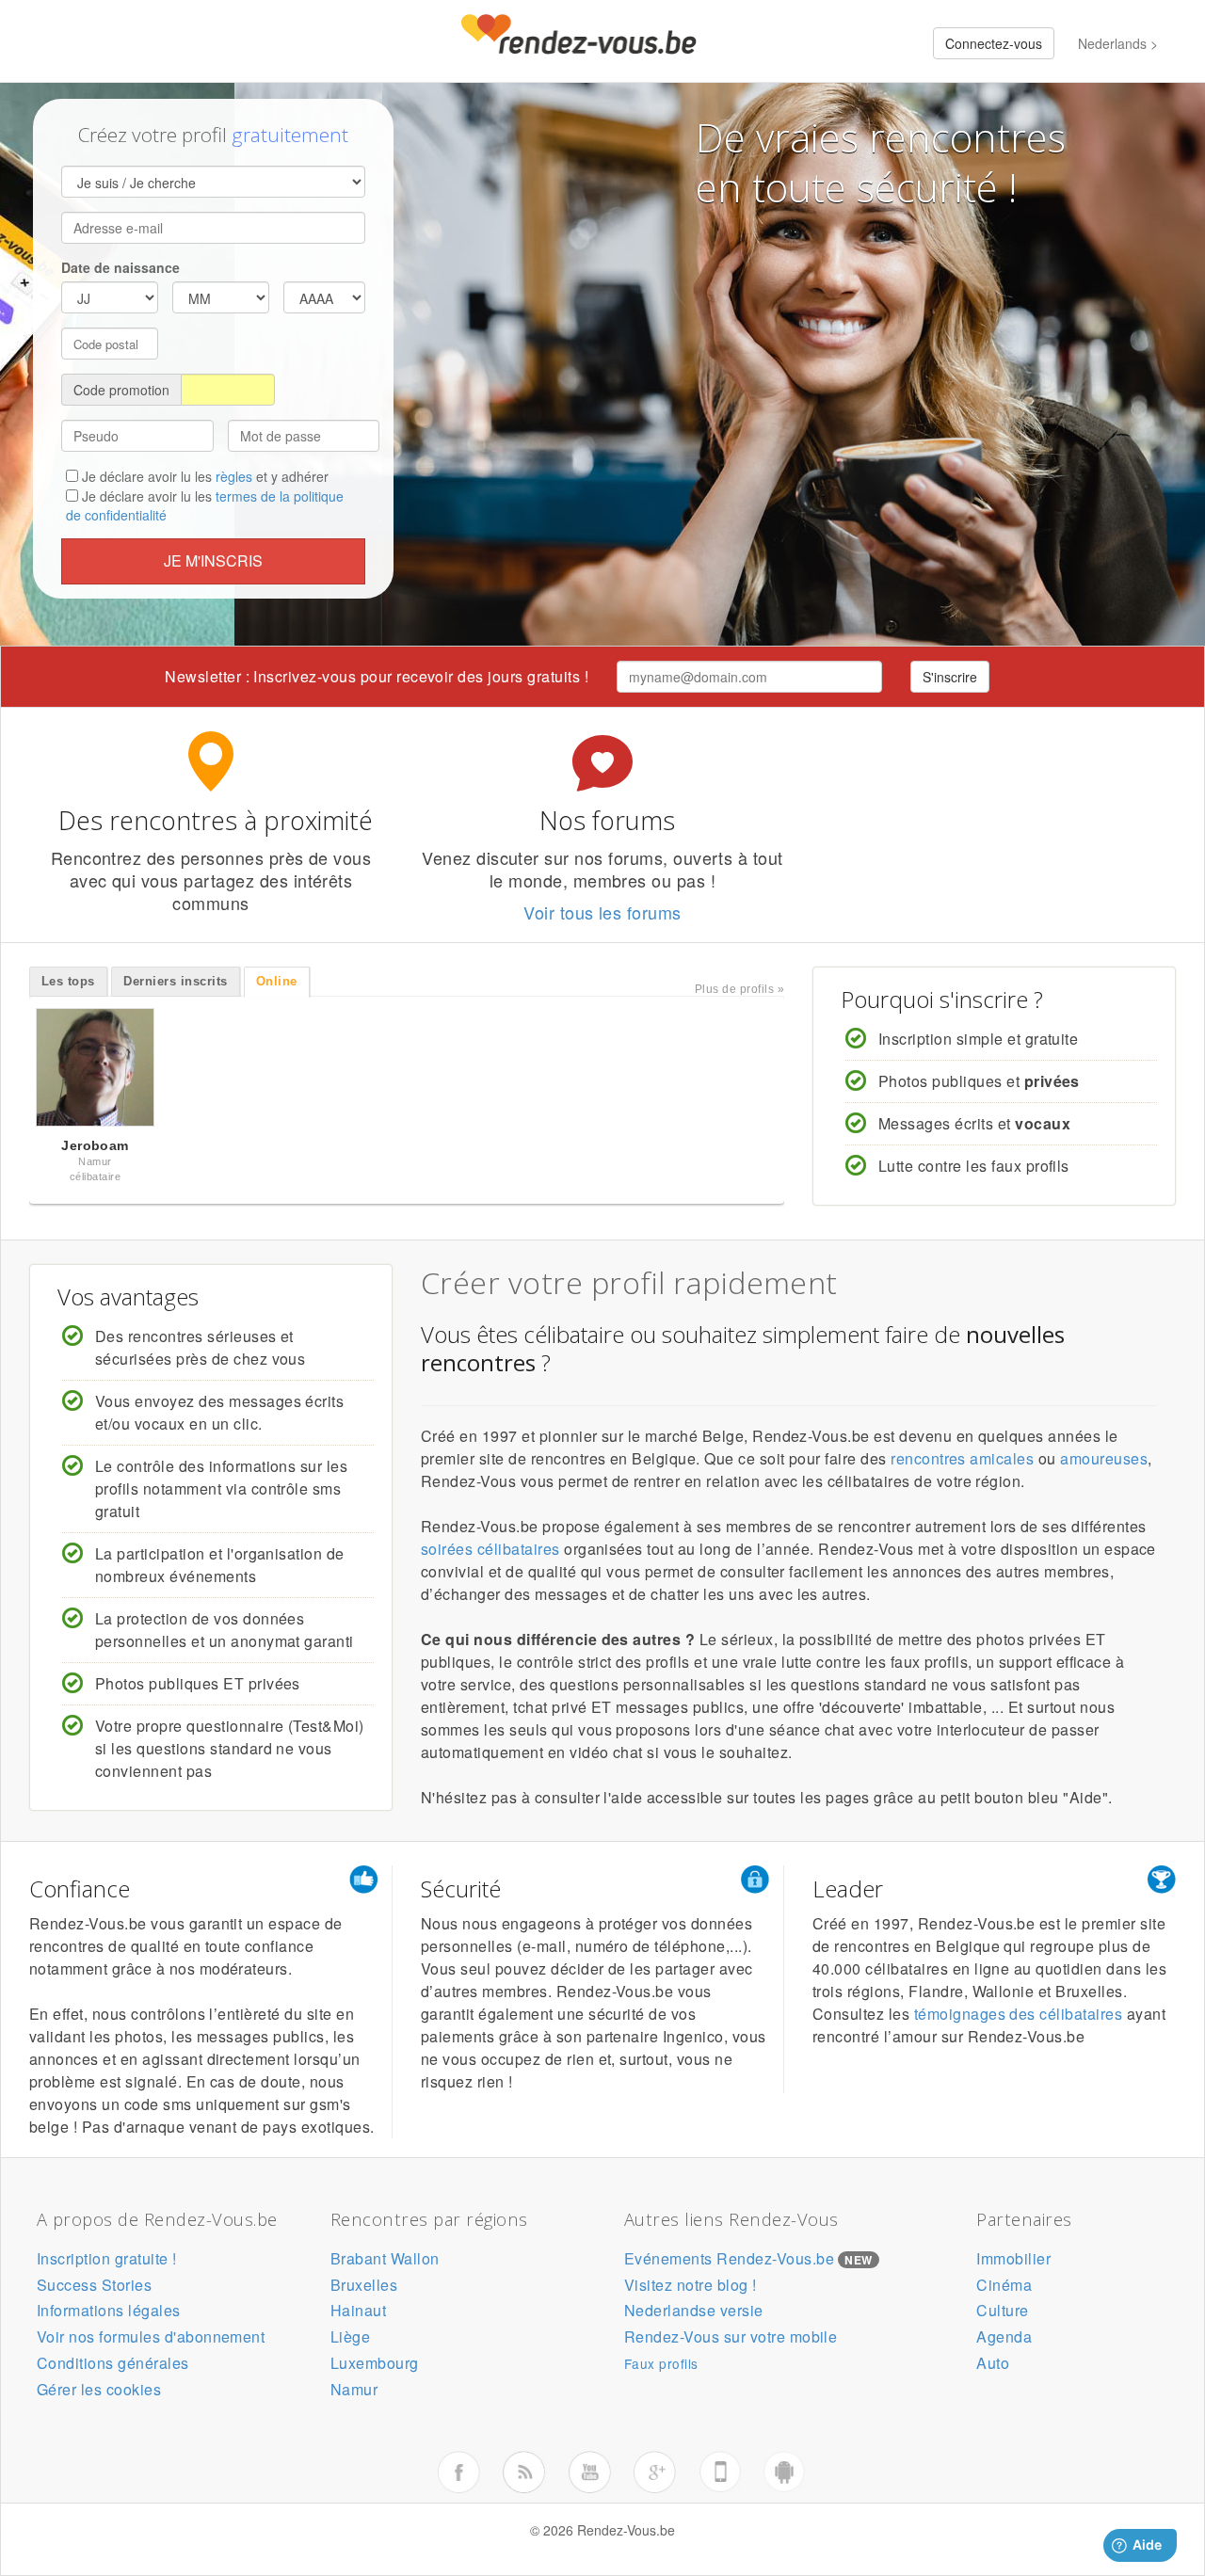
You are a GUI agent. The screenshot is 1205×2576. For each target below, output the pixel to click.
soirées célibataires (490, 1549)
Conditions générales (113, 2363)
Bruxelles (364, 2285)
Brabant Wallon (385, 2258)
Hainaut (358, 2310)
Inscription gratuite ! (107, 2258)
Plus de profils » (739, 989)
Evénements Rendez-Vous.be (729, 2258)
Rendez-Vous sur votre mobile (731, 2336)
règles (234, 476)
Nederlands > (1118, 43)
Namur (354, 2389)
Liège (350, 2336)
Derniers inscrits (175, 981)
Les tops (68, 981)
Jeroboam (95, 1145)
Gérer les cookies (99, 2389)
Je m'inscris (213, 560)
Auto (993, 2363)
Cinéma (1004, 2285)
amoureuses (1104, 1458)
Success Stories (94, 2285)
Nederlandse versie (694, 2310)
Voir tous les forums (602, 912)
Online (277, 981)
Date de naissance (120, 267)
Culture (1002, 2310)
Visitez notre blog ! (691, 2285)
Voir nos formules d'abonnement (151, 2336)
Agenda (1004, 2336)
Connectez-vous (994, 43)
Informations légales (109, 2310)
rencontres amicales (962, 1458)
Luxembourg (375, 2363)
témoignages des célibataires (1018, 2014)
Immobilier (1013, 2258)
